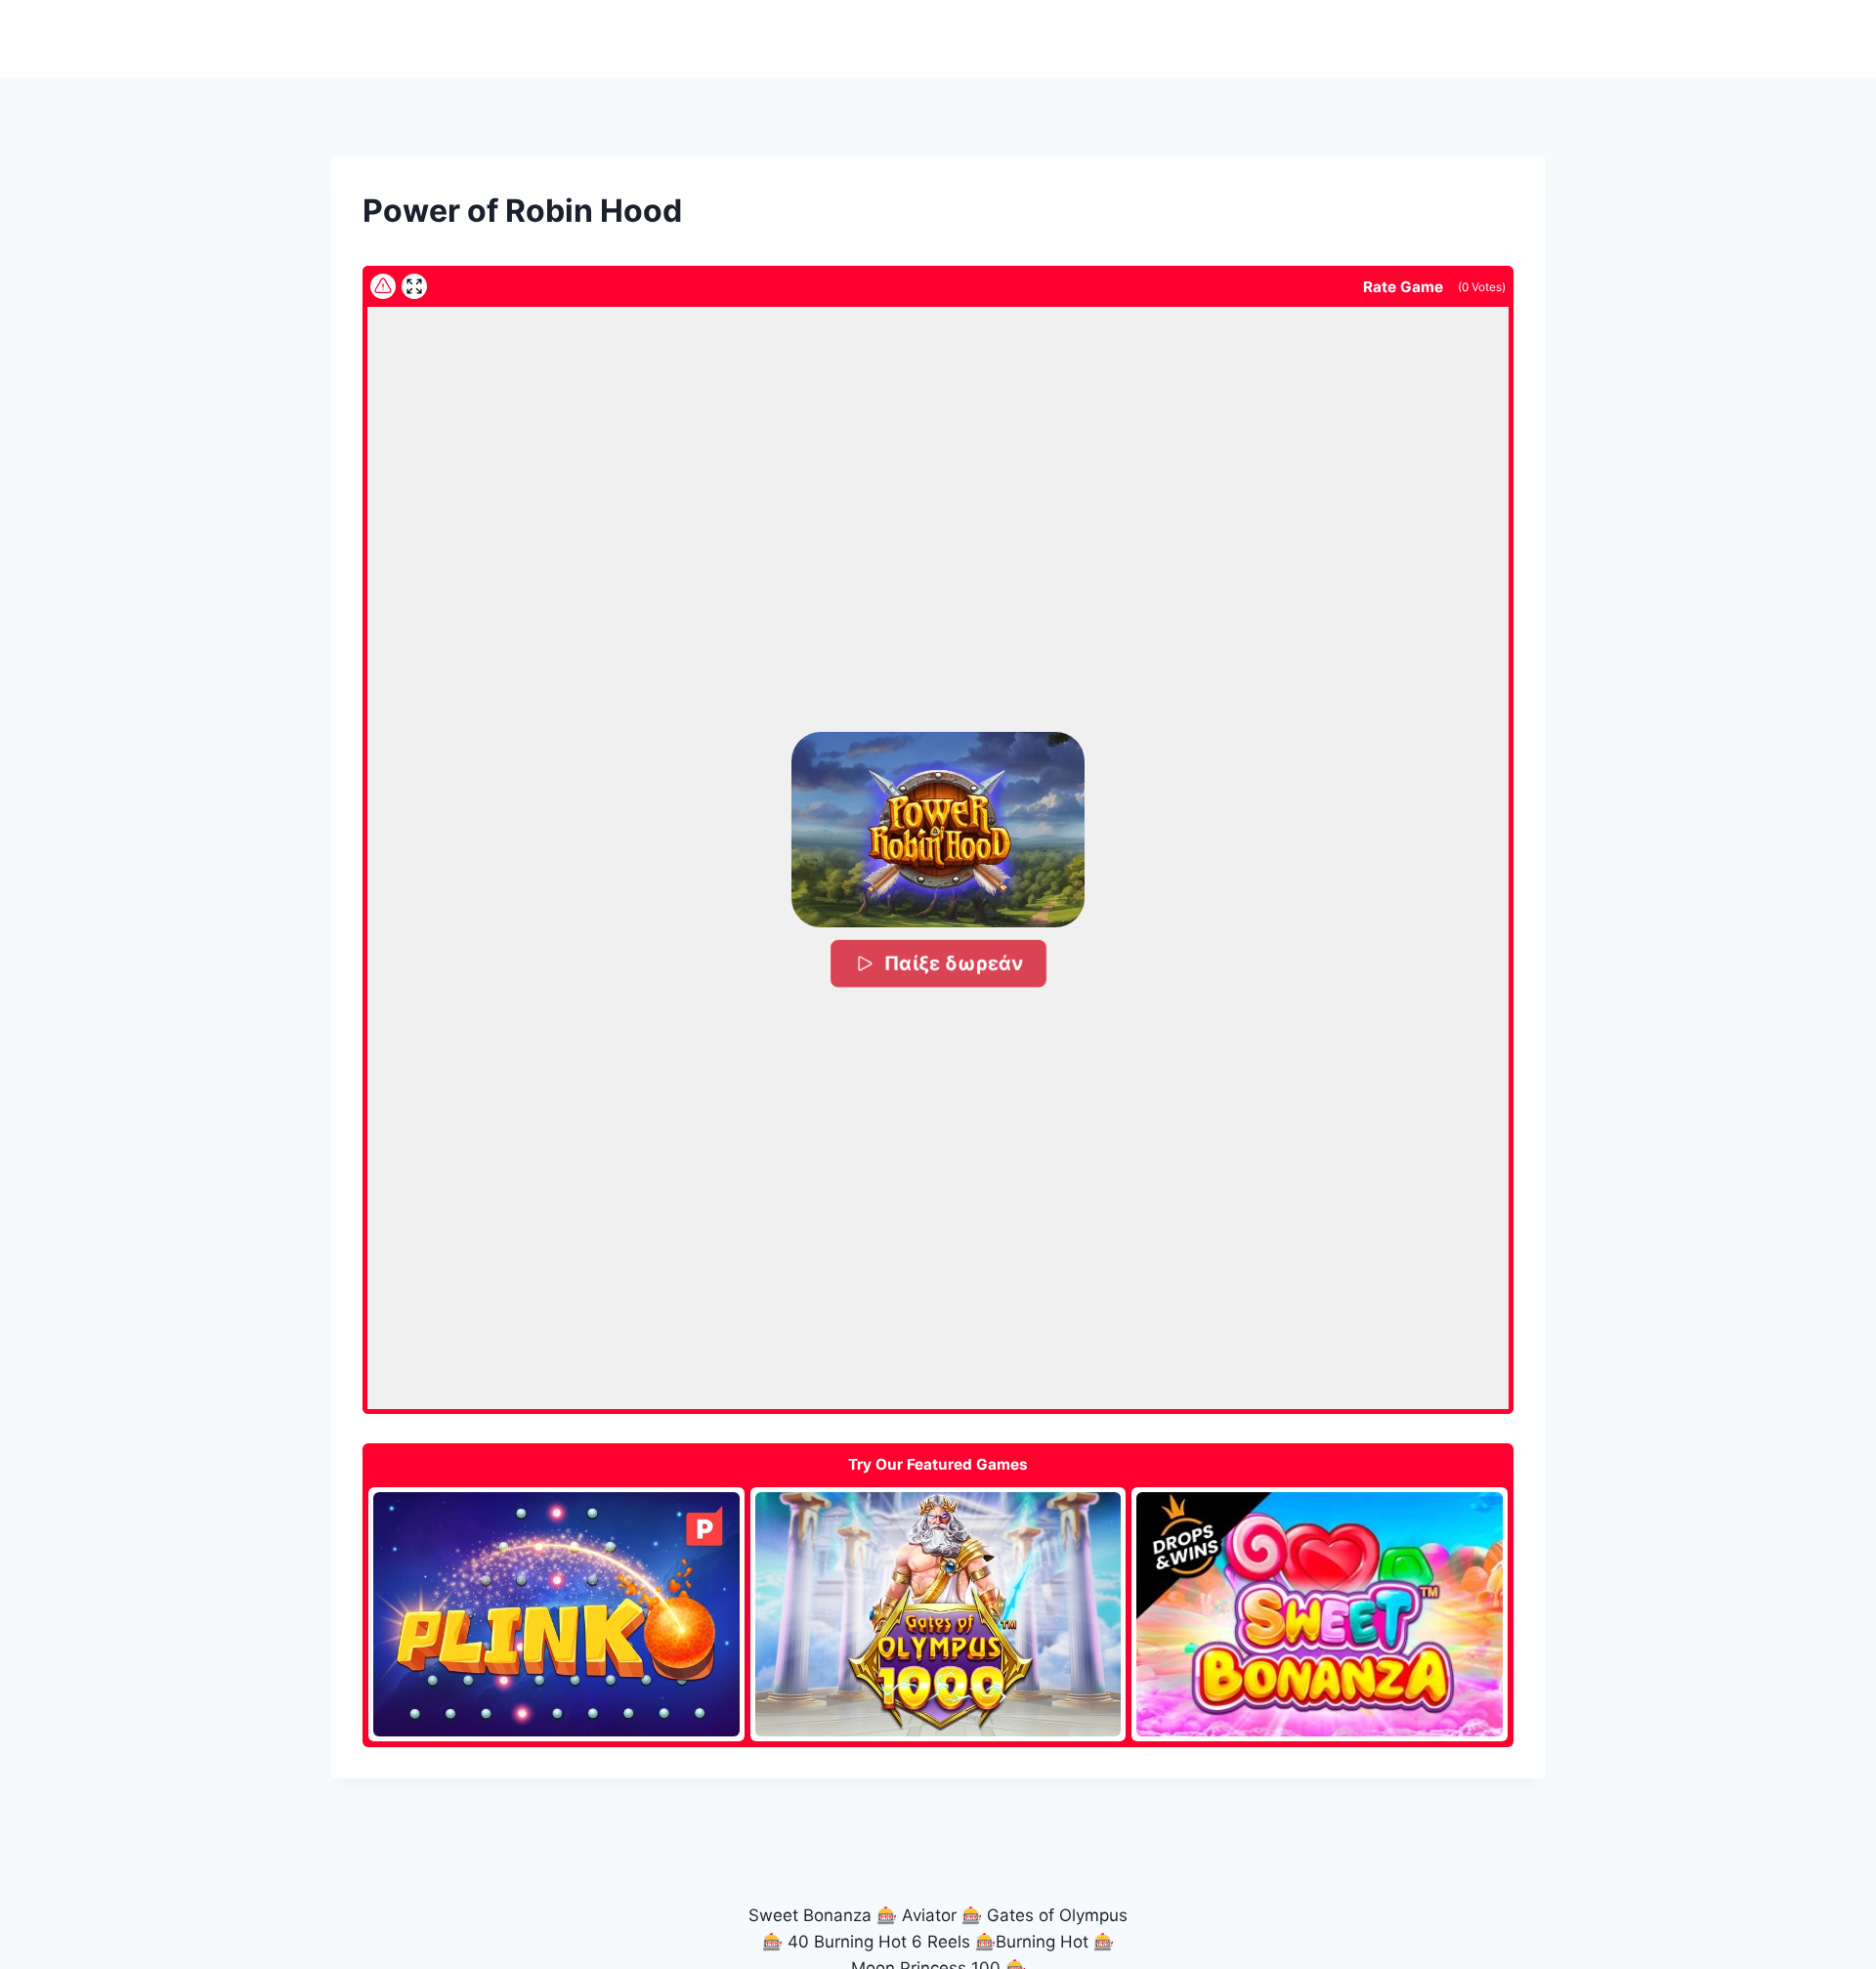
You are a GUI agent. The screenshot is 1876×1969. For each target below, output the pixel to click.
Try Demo (556, 1613)
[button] (938, 830)
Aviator (929, 1915)
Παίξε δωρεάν (953, 963)
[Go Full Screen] (414, 286)
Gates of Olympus (1057, 1915)
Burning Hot (1042, 1942)
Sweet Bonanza (810, 1915)
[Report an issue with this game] (383, 286)
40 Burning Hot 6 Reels (879, 1942)
